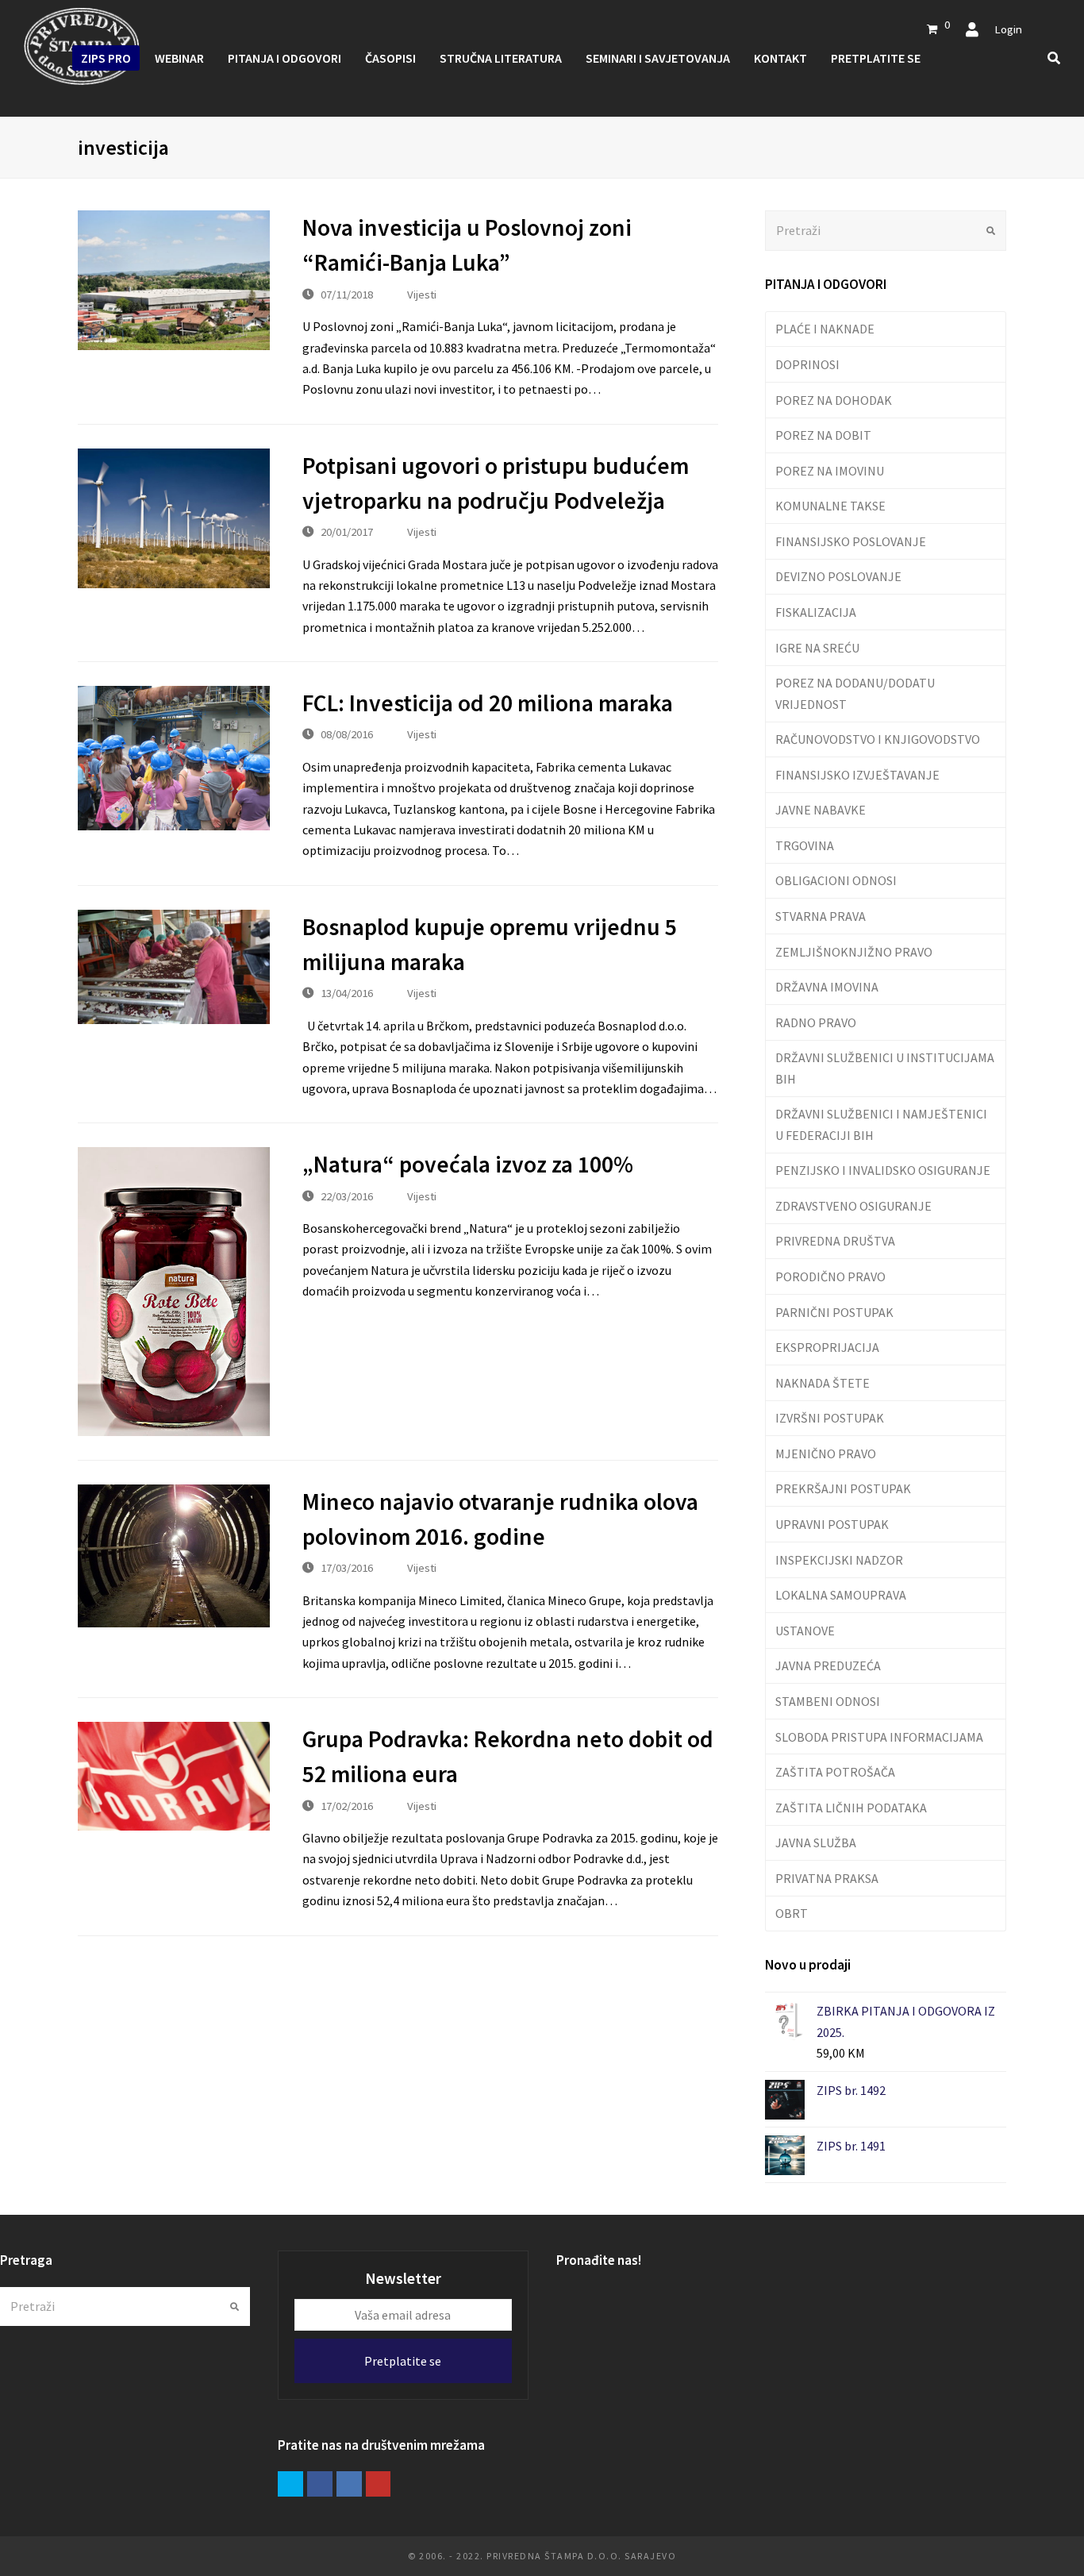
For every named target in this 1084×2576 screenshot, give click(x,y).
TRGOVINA (805, 845)
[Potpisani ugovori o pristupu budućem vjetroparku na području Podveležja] (174, 518)
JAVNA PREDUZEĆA (828, 1665)
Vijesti (422, 294)
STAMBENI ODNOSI (828, 1701)
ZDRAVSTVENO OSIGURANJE (853, 1206)
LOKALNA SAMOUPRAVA (841, 1595)
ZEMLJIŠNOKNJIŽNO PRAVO (854, 952)
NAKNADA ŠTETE (823, 1383)
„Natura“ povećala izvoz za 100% (468, 1164)
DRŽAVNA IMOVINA (827, 987)
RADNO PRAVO (816, 1022)
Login (1008, 29)
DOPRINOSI (807, 364)
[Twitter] (290, 2484)
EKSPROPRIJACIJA (827, 1347)
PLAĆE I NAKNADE (825, 329)
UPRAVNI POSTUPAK (832, 1524)
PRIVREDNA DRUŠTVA (835, 1241)
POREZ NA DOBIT (823, 435)
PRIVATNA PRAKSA (827, 1878)
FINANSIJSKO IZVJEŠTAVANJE (857, 775)
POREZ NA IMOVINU (830, 471)
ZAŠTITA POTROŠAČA (835, 1772)
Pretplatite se (403, 2361)
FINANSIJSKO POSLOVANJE (851, 541)
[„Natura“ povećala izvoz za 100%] (174, 1291)
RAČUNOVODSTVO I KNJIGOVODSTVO (878, 739)
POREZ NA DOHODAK (834, 400)
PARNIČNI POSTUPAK (834, 1312)
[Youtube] (379, 2484)
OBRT (792, 1913)
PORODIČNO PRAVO (830, 1276)
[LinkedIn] (349, 2484)
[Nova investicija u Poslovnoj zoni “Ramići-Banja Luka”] (174, 280)
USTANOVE (805, 1631)
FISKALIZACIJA (816, 612)
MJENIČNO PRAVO (826, 1454)
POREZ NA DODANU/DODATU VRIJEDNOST (855, 693)
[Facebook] (320, 2484)
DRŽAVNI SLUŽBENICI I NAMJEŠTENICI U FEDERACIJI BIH (881, 1124)
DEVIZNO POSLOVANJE (838, 576)
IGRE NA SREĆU (817, 648)
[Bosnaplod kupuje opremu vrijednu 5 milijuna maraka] (174, 967)
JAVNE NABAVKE (821, 810)
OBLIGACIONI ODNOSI (836, 880)
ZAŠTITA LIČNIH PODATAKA (851, 1808)
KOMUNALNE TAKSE (830, 506)
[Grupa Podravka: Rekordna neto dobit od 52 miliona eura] (174, 1776)
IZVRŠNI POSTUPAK (830, 1418)
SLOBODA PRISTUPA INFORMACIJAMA (879, 1737)
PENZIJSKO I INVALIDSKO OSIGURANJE (883, 1170)
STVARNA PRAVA (821, 916)
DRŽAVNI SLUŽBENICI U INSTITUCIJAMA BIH (885, 1068)
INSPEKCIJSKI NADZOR (839, 1560)
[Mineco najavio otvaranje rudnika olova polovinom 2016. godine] (174, 1556)
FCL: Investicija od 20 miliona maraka (488, 703)
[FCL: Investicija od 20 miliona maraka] (174, 758)
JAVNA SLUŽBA (816, 1842)
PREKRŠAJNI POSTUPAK (843, 1488)
